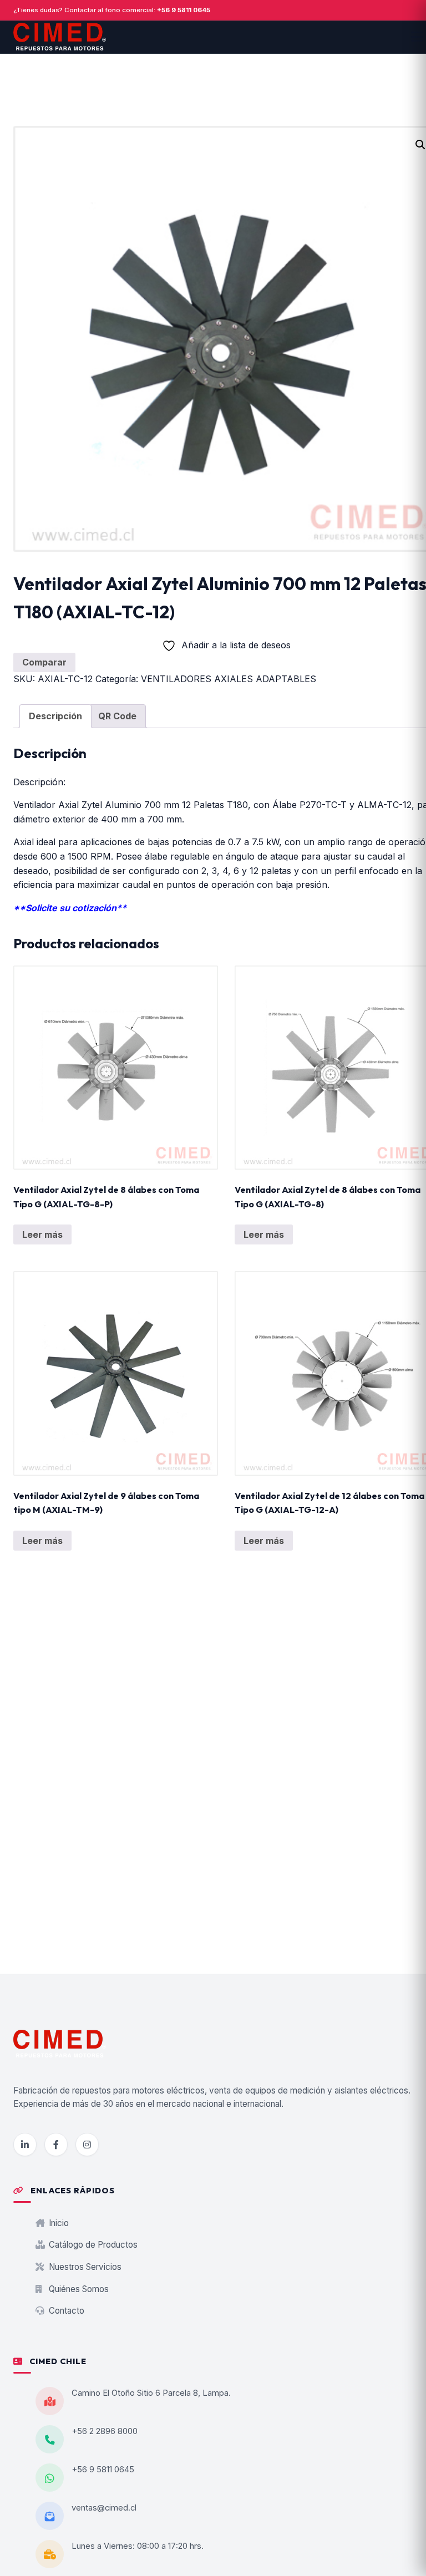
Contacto (65, 2311)
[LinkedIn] (25, 2145)
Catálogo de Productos (92, 2245)
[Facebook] (56, 2145)
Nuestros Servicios (84, 2267)
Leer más (42, 1234)
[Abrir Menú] (417, 37)
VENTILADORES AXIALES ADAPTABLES (229, 679)
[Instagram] (87, 2145)
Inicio (58, 2223)
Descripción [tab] (55, 716)
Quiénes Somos (78, 2289)
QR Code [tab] (117, 716)
